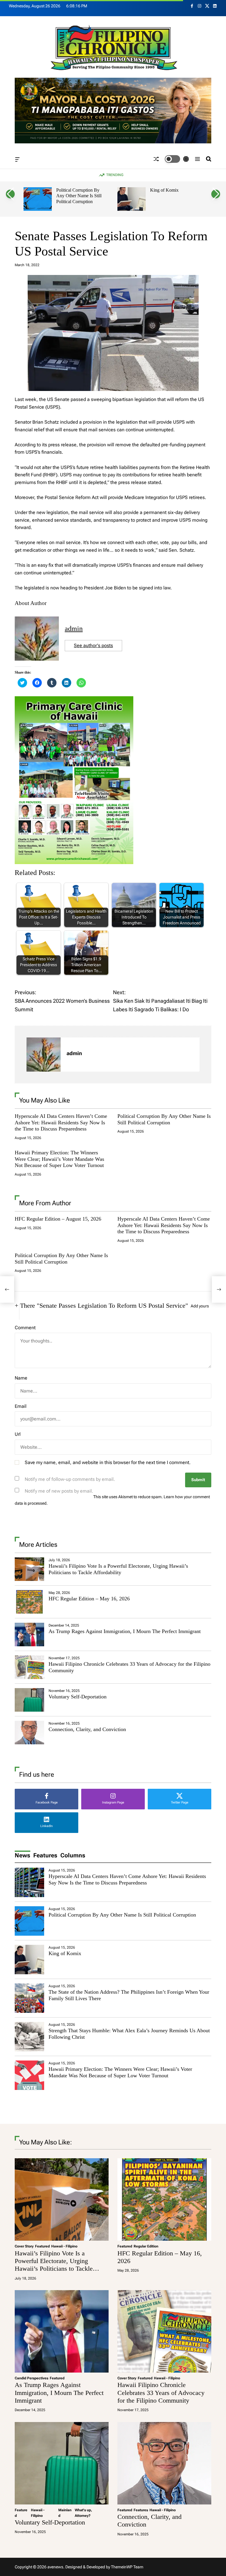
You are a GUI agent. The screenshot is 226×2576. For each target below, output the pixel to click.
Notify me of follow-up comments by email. (70, 1479)
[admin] (44, 1055)
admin (74, 629)
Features (141, 2510)
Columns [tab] (73, 1855)
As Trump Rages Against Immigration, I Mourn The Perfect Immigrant (125, 1631)
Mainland (65, 2513)
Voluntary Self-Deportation (78, 1697)
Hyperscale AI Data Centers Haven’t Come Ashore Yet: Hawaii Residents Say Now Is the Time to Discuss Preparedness (61, 1122)
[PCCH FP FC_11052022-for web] (74, 700)
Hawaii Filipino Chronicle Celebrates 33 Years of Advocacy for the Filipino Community (161, 2393)
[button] (10, 194)
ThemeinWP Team (127, 2567)
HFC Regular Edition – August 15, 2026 (58, 1219)
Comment (25, 1328)
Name (21, 1378)
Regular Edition (146, 2246)
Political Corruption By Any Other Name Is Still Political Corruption (79, 196)
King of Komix (164, 190)
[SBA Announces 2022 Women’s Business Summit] (7, 1289)
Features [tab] (45, 1855)
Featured (42, 2246)
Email (21, 1406)
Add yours (200, 1306)
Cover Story (24, 2246)
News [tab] (23, 1855)
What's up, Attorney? (83, 2513)
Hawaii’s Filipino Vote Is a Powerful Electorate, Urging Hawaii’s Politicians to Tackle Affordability (118, 1569)
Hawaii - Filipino (64, 2246)
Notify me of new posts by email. (59, 1491)
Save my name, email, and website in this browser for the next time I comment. (108, 1462)
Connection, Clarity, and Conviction (87, 1729)
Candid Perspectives (31, 2378)
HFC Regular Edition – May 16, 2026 (89, 1599)
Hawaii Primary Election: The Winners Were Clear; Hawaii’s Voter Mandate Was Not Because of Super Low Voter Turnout (59, 1159)
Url (18, 1434)
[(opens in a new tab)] (29, 1602)
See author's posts (93, 645)
